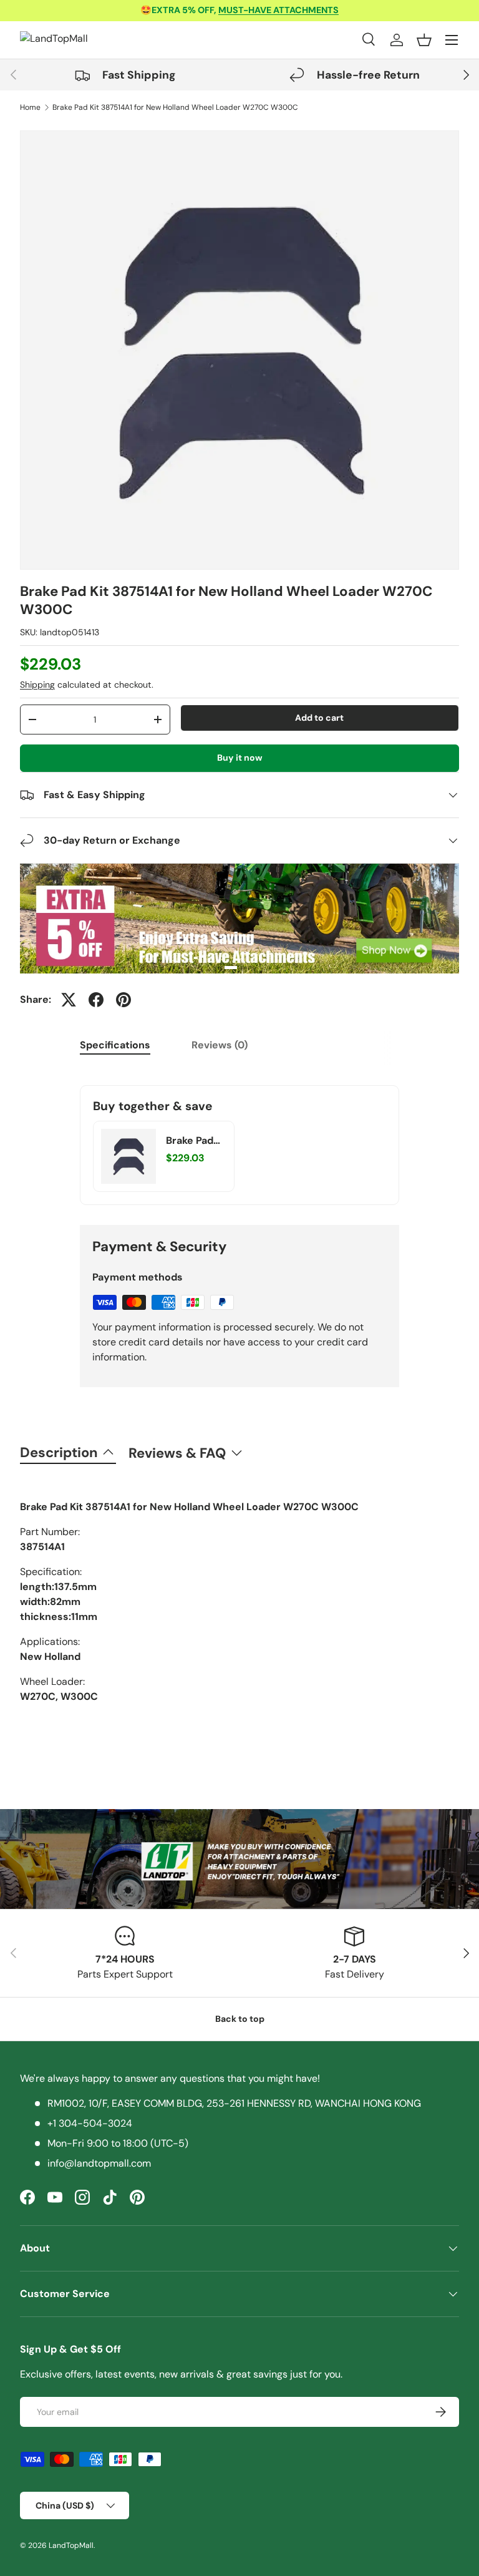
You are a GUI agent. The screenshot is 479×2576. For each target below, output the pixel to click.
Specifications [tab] (115, 1045)
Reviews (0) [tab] (220, 1045)
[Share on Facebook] (96, 1000)
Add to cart (319, 718)
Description (59, 1452)
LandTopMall (71, 2545)
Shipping (37, 685)
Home (30, 107)
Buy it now (240, 758)
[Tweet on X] (69, 1000)
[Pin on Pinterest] (123, 1000)
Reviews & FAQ (177, 1453)
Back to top (240, 2019)
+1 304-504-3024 (90, 2123)
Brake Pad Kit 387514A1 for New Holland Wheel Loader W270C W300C (175, 107)
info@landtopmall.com (99, 2163)
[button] (424, 40)
